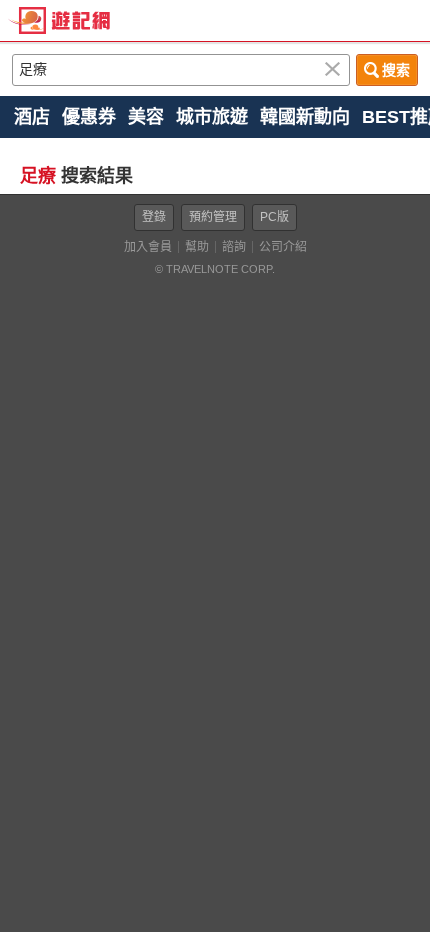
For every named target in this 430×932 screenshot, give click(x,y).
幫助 (197, 247)
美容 (146, 117)
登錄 (154, 217)
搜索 (396, 70)
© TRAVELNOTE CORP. (215, 269)
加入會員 (148, 247)
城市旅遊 (212, 117)
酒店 (32, 117)
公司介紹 (283, 247)
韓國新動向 (305, 117)
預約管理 (213, 217)
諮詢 (234, 247)
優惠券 (89, 117)
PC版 (274, 217)
